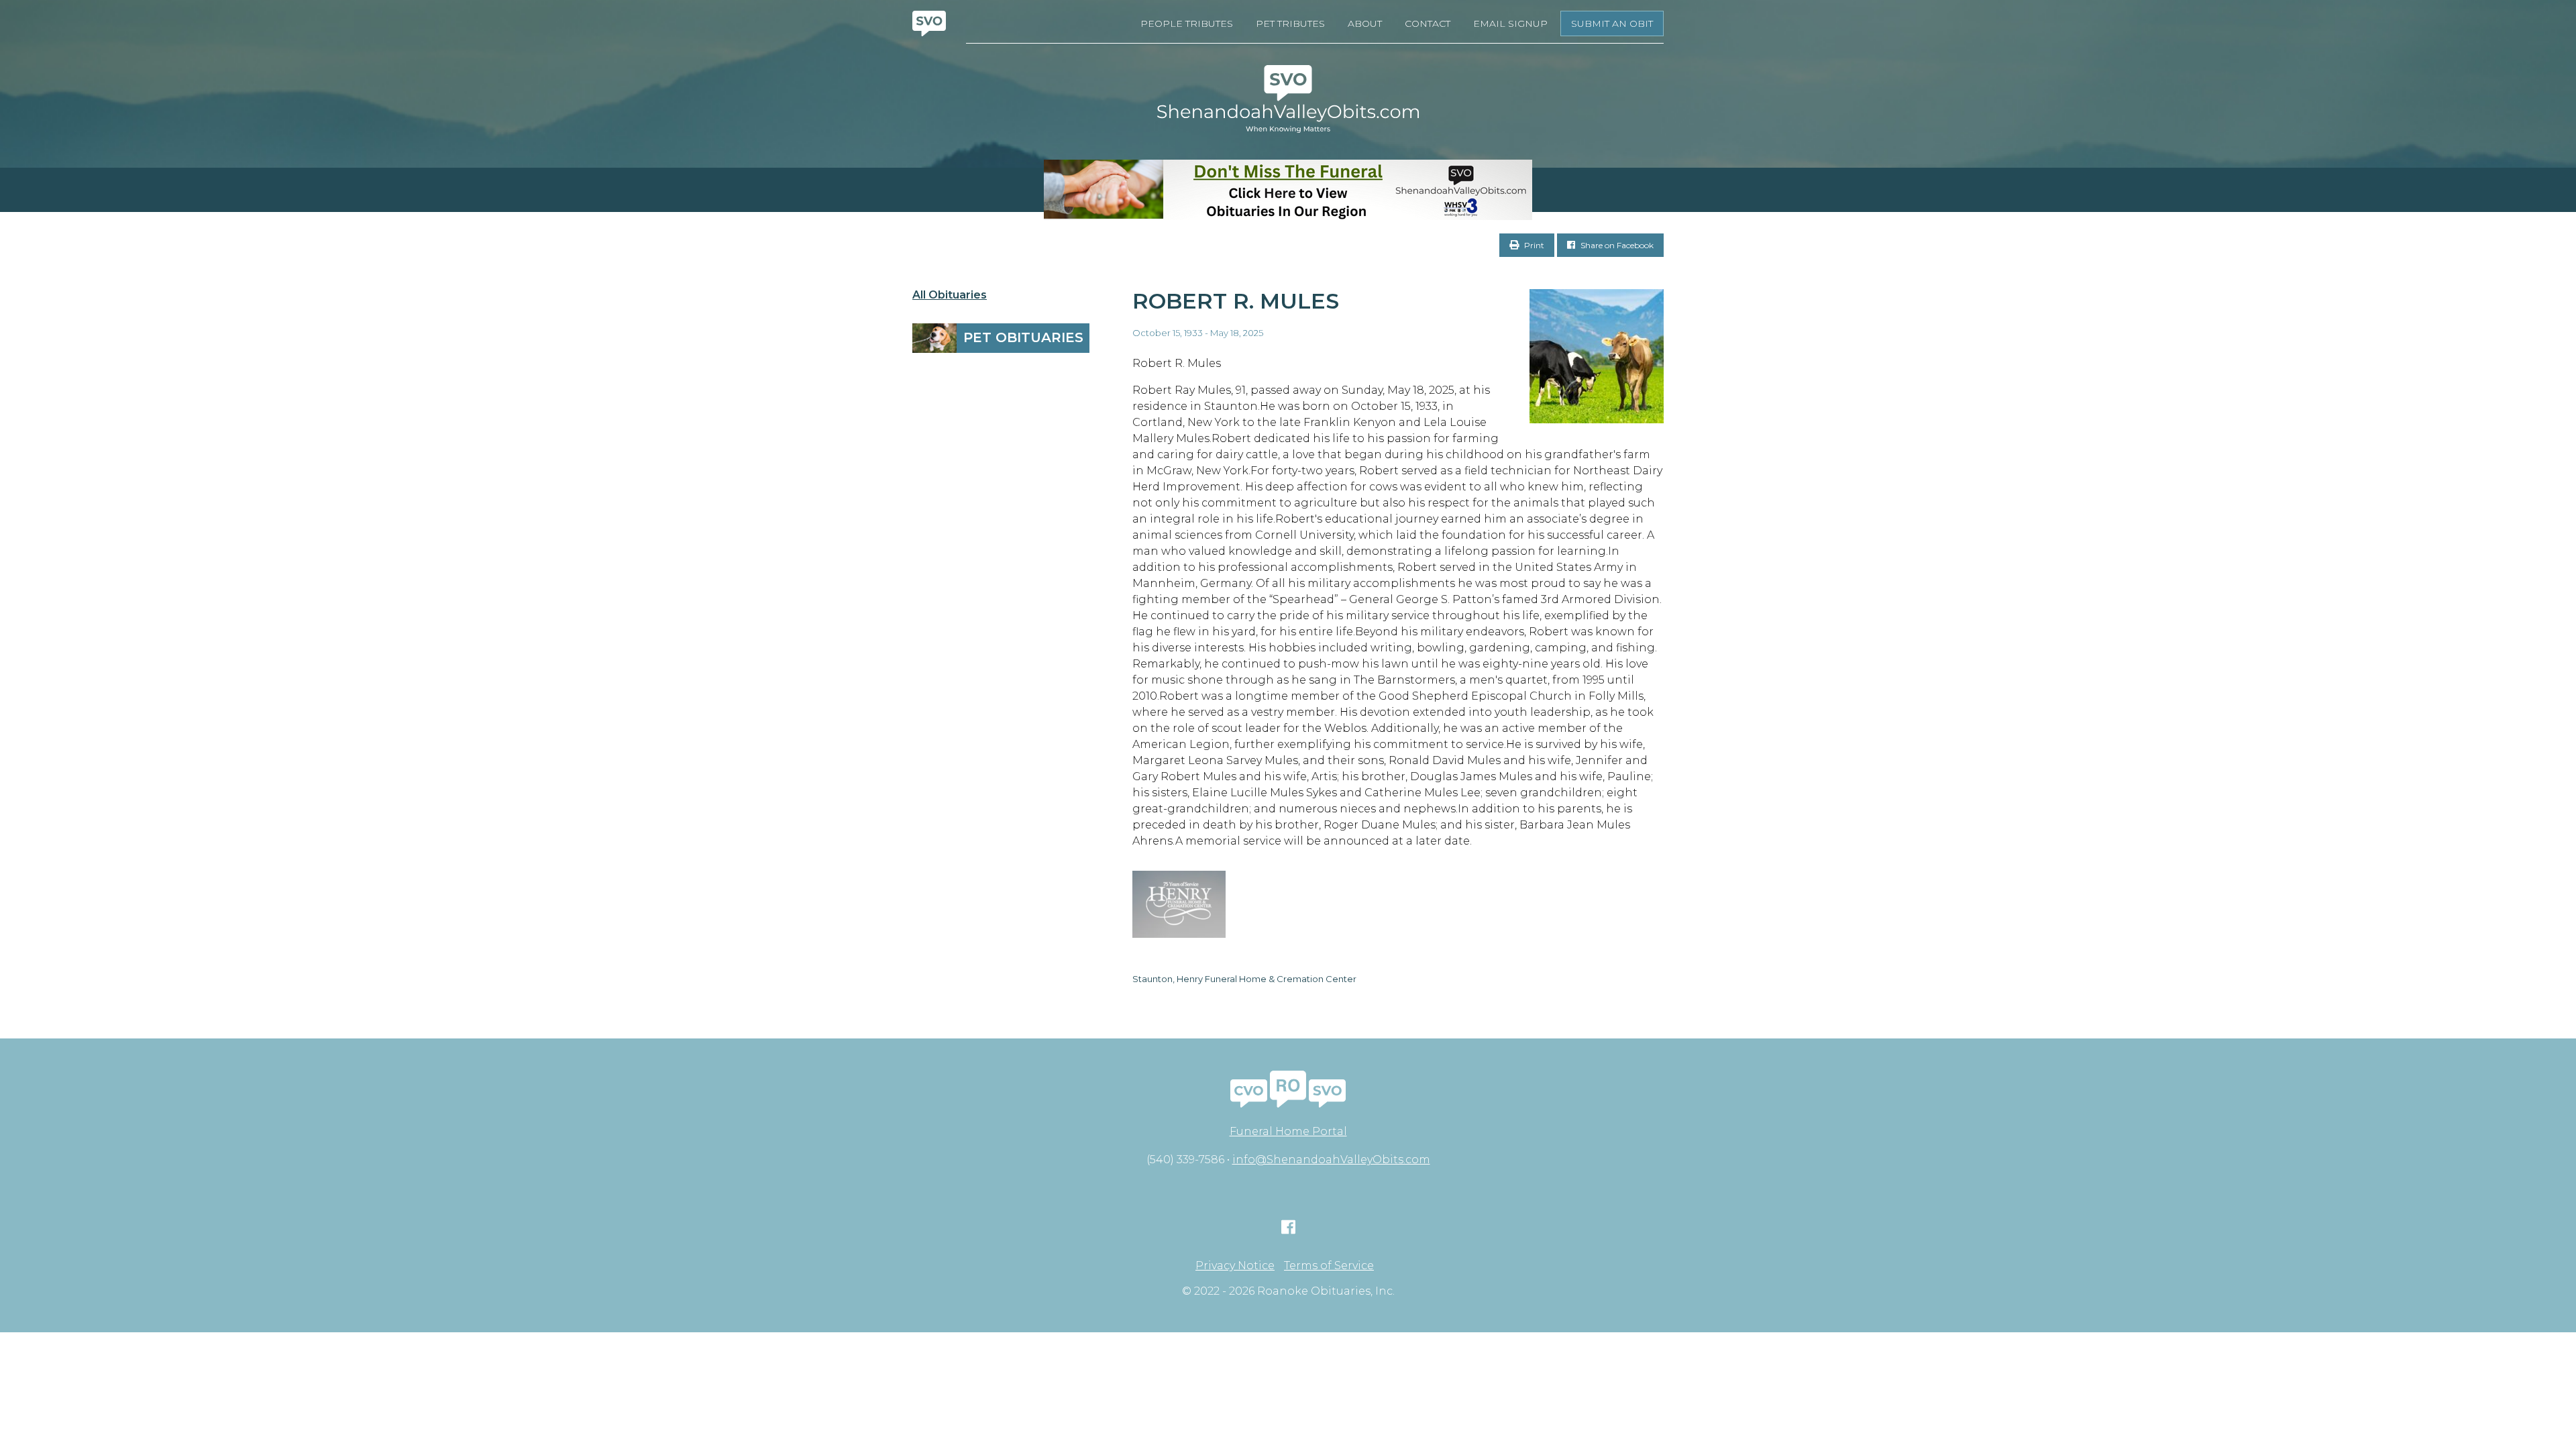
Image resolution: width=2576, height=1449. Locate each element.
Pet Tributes (1290, 23)
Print (1533, 245)
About (1365, 23)
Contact (1428, 23)
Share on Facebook (1616, 245)
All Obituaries (950, 295)
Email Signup (1510, 23)
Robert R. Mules (1236, 301)
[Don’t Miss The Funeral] (1288, 190)
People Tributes (1187, 23)
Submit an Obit (1612, 23)
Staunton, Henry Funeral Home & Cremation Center (1244, 979)
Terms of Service (1329, 1266)
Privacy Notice (1235, 1266)
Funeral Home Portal (1288, 1131)
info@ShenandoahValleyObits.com (1331, 1160)
